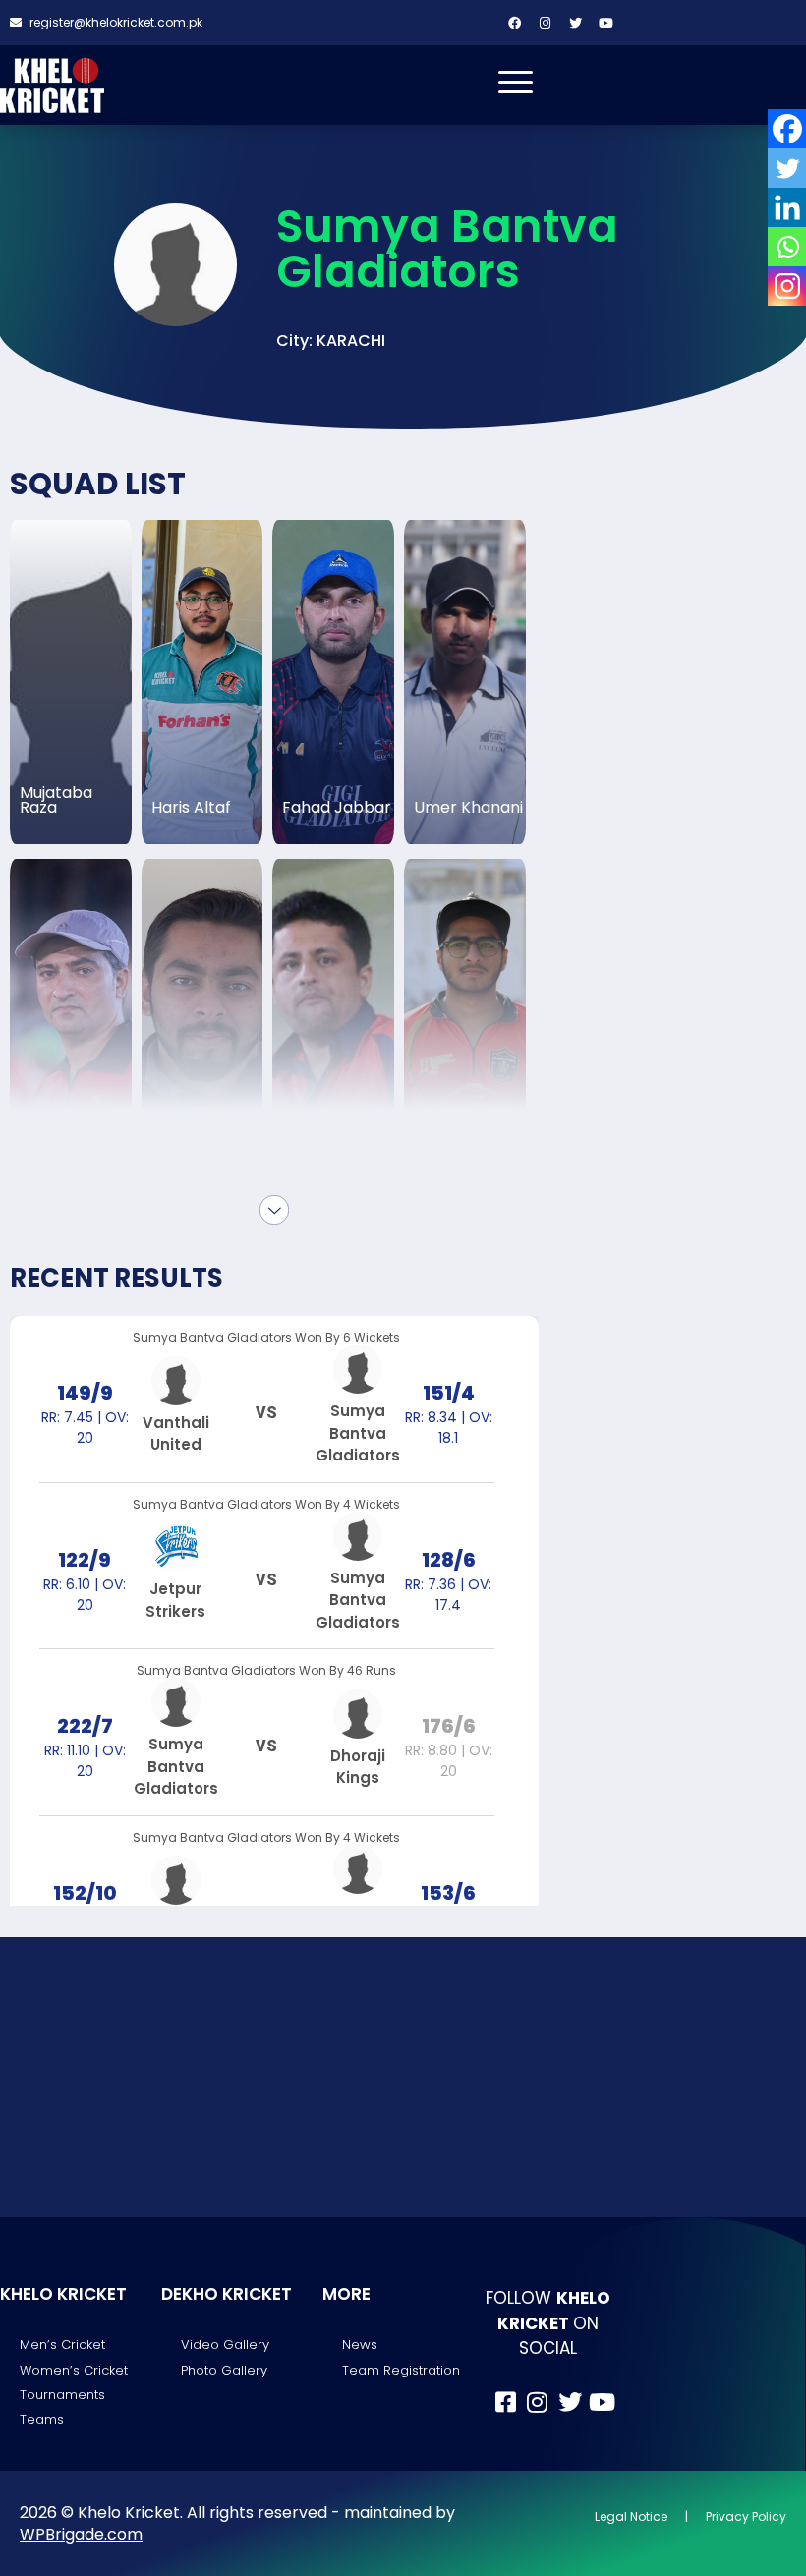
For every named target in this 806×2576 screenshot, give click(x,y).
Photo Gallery (224, 2370)
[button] (331, 341)
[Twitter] (576, 23)
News (360, 2345)
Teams (42, 2419)
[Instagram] (546, 23)
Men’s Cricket (62, 2345)
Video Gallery (225, 2345)
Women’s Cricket (74, 2370)
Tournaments (62, 2395)
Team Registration (401, 2370)
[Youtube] (606, 23)
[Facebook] (515, 23)
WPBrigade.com (81, 2534)
